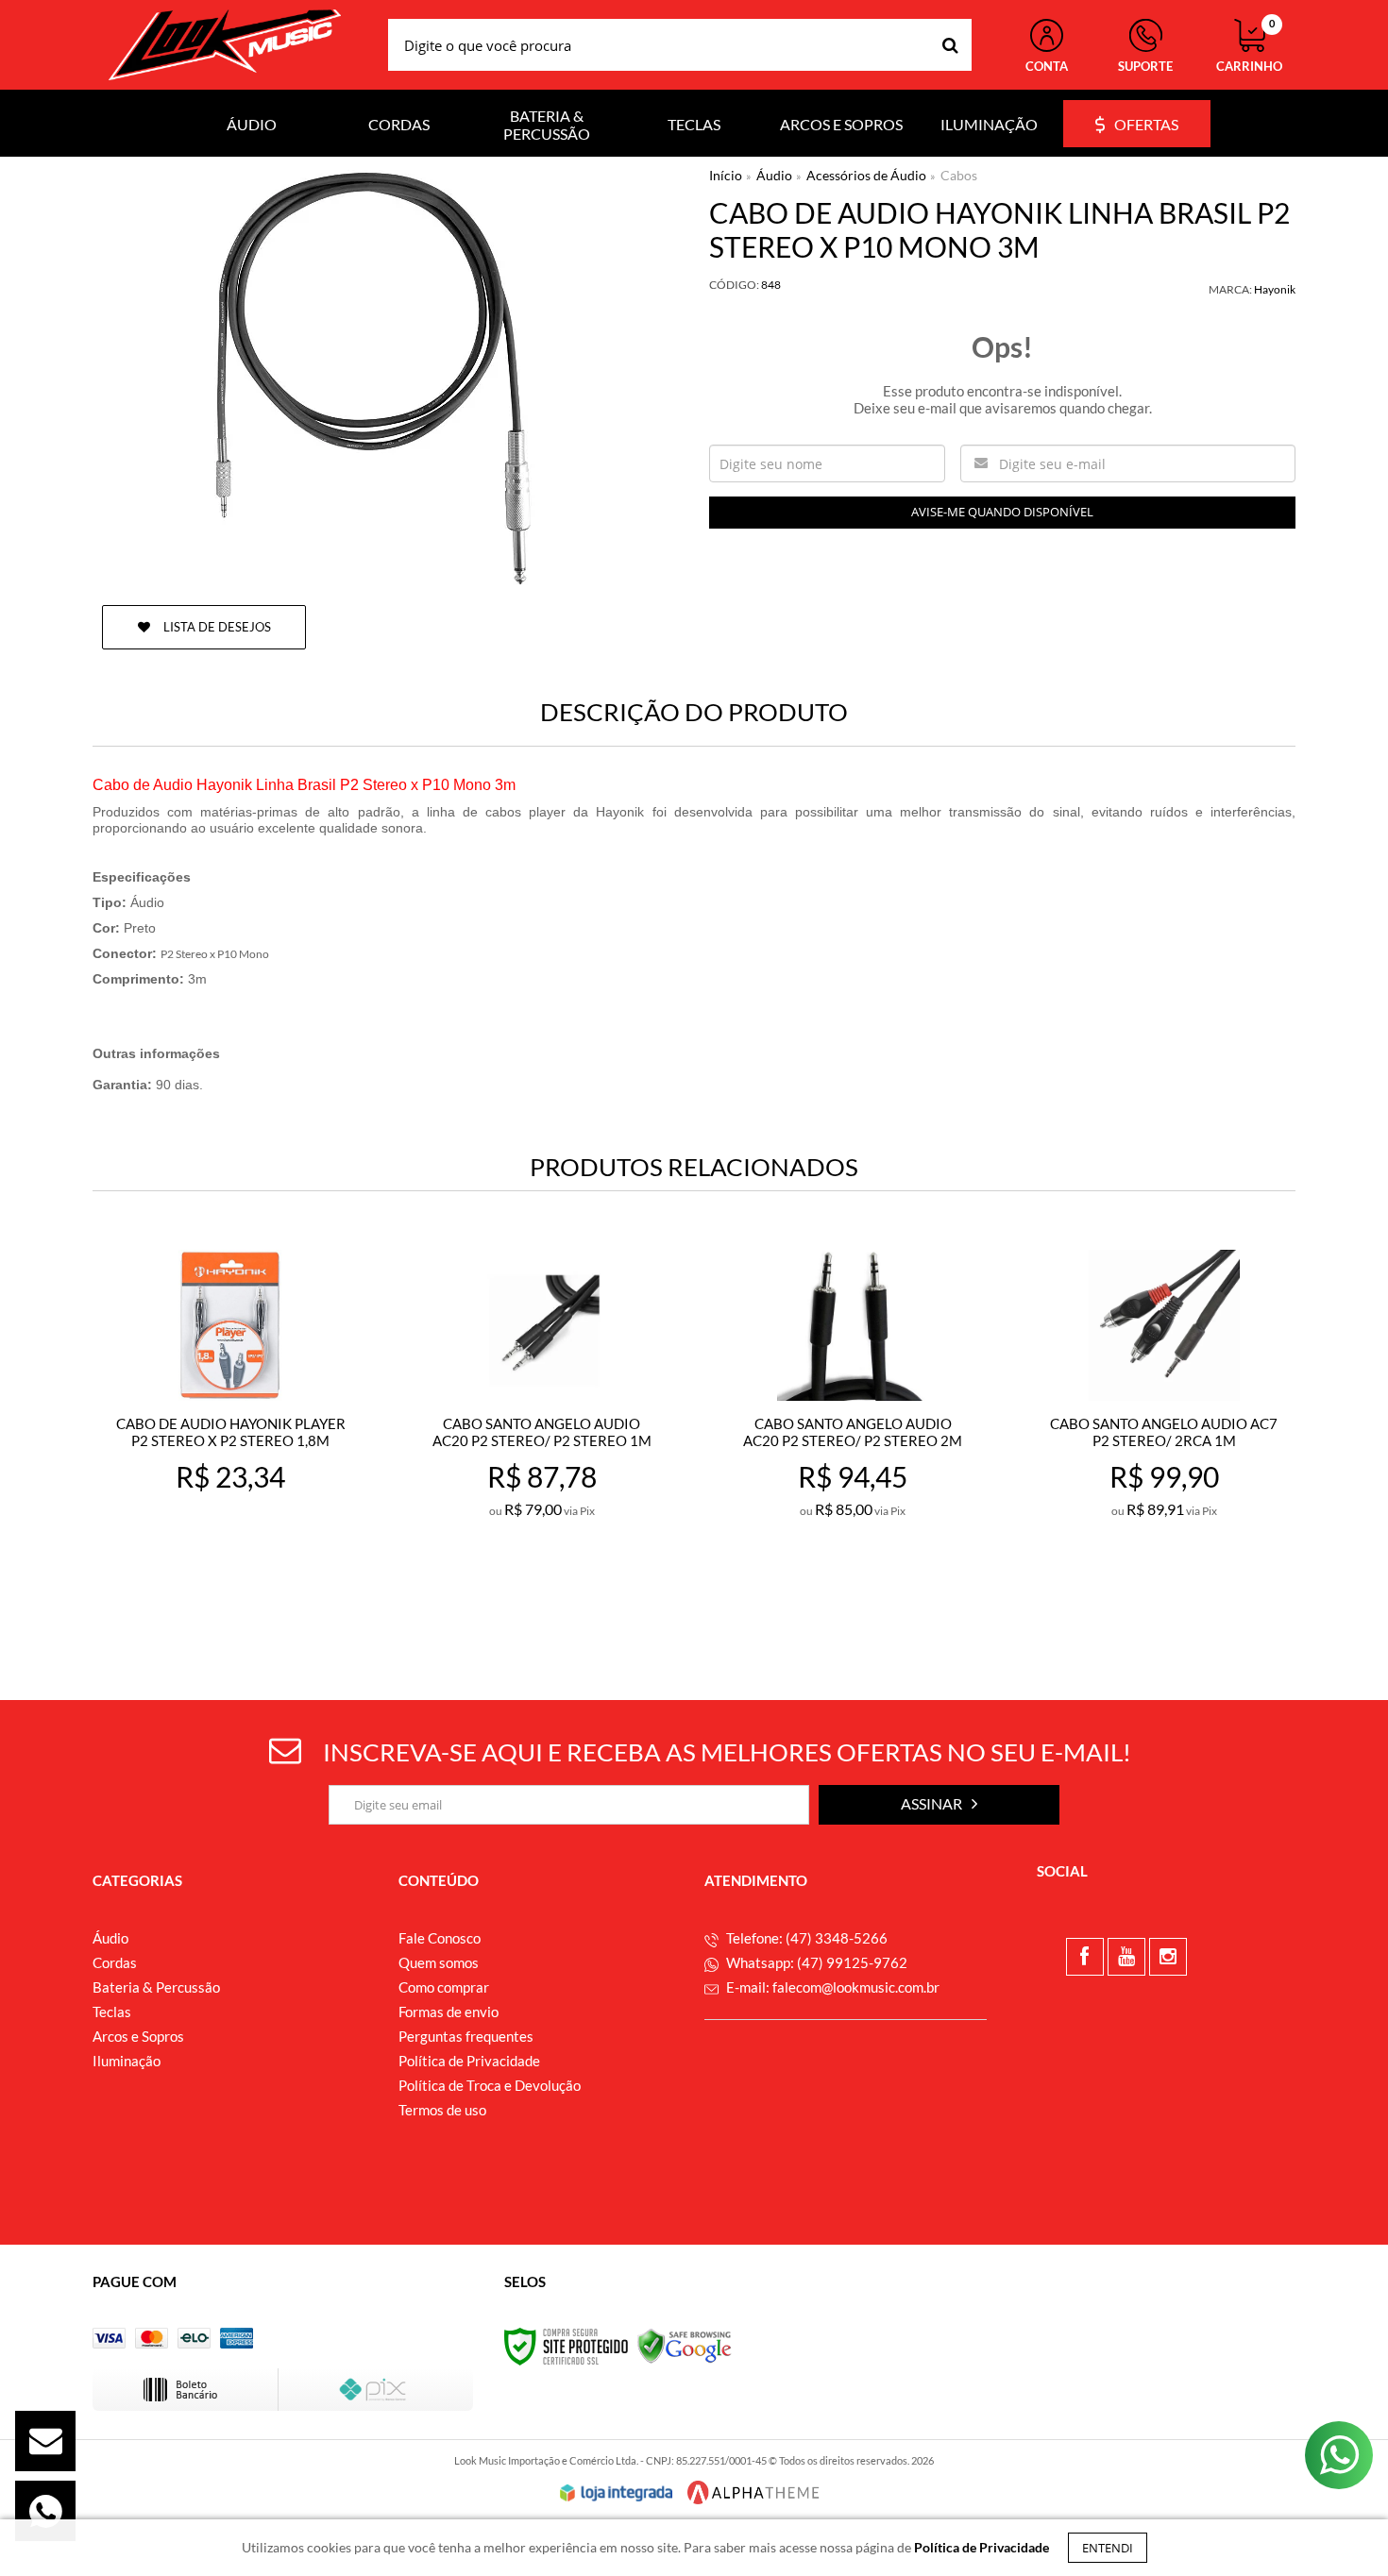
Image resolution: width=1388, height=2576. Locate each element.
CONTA (1047, 66)
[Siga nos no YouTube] (1126, 1957)
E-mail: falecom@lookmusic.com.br (831, 1987)
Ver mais (272, 1593)
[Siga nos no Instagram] (1168, 1957)
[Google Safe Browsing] (685, 2345)
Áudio (774, 175)
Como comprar (444, 1987)
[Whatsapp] (45, 2511)
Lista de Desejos (216, 627)
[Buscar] (950, 45)
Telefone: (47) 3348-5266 (805, 1938)
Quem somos (439, 1962)
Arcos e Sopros (138, 2036)
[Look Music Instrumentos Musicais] (225, 45)
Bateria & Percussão (156, 1987)
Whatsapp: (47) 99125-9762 (815, 1962)
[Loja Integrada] (617, 2493)
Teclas (112, 2012)
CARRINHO (1249, 46)
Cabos (959, 175)
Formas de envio (449, 2012)
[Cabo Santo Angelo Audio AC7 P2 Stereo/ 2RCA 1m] (1164, 1431)
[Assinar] (939, 1805)
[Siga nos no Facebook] (1085, 1957)
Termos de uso (442, 2110)
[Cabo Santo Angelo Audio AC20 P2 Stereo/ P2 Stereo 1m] (542, 1431)
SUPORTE (1145, 66)
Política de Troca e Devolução (490, 2085)
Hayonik (1275, 289)
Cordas (115, 1962)
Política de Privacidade (469, 2061)
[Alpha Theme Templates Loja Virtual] (753, 2492)
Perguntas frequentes (466, 2036)
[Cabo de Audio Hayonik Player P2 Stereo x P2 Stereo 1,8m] (230, 1431)
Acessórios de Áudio (866, 175)
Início (726, 175)
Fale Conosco (440, 1938)
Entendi (1108, 2548)
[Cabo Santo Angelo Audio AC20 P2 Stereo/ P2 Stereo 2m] (853, 1431)
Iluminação (127, 2061)
